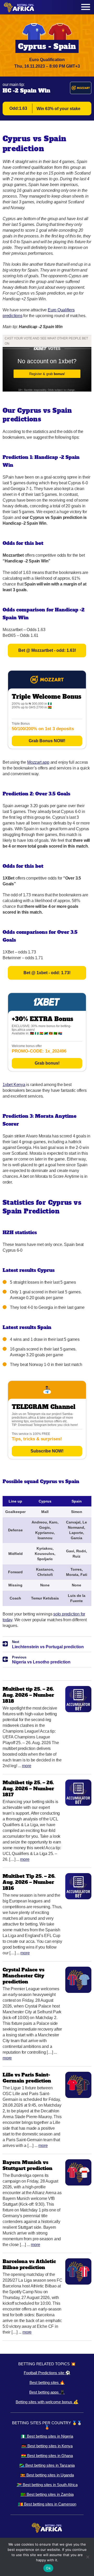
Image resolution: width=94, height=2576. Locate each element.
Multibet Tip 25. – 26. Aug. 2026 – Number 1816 (29, 1882)
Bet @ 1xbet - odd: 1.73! (47, 973)
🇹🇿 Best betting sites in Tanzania (47, 2465)
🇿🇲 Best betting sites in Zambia (47, 2494)
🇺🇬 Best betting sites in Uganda (47, 2475)
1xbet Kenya (14, 1085)
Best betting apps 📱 (47, 2392)
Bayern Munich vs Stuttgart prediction (28, 2165)
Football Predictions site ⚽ (47, 2373)
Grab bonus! (47, 1063)
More (27, 1766)
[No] (87, 2557)
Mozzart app (38, 762)
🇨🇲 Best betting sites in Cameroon (47, 2504)
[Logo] (19, 7)
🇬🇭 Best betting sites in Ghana (47, 2456)
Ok (48, 2568)
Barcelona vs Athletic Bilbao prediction (29, 2264)
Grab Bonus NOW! (47, 741)
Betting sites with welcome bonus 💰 (47, 2402)
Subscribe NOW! (47, 1451)
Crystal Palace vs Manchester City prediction (23, 1976)
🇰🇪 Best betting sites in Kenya (47, 2446)
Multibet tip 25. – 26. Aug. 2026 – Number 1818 (28, 1695)
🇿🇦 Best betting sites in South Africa (47, 2485)
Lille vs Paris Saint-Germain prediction (27, 2078)
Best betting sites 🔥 (47, 2382)
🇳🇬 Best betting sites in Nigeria (47, 2436)
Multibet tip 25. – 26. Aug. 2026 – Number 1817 (28, 1789)
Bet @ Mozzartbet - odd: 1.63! (47, 650)
